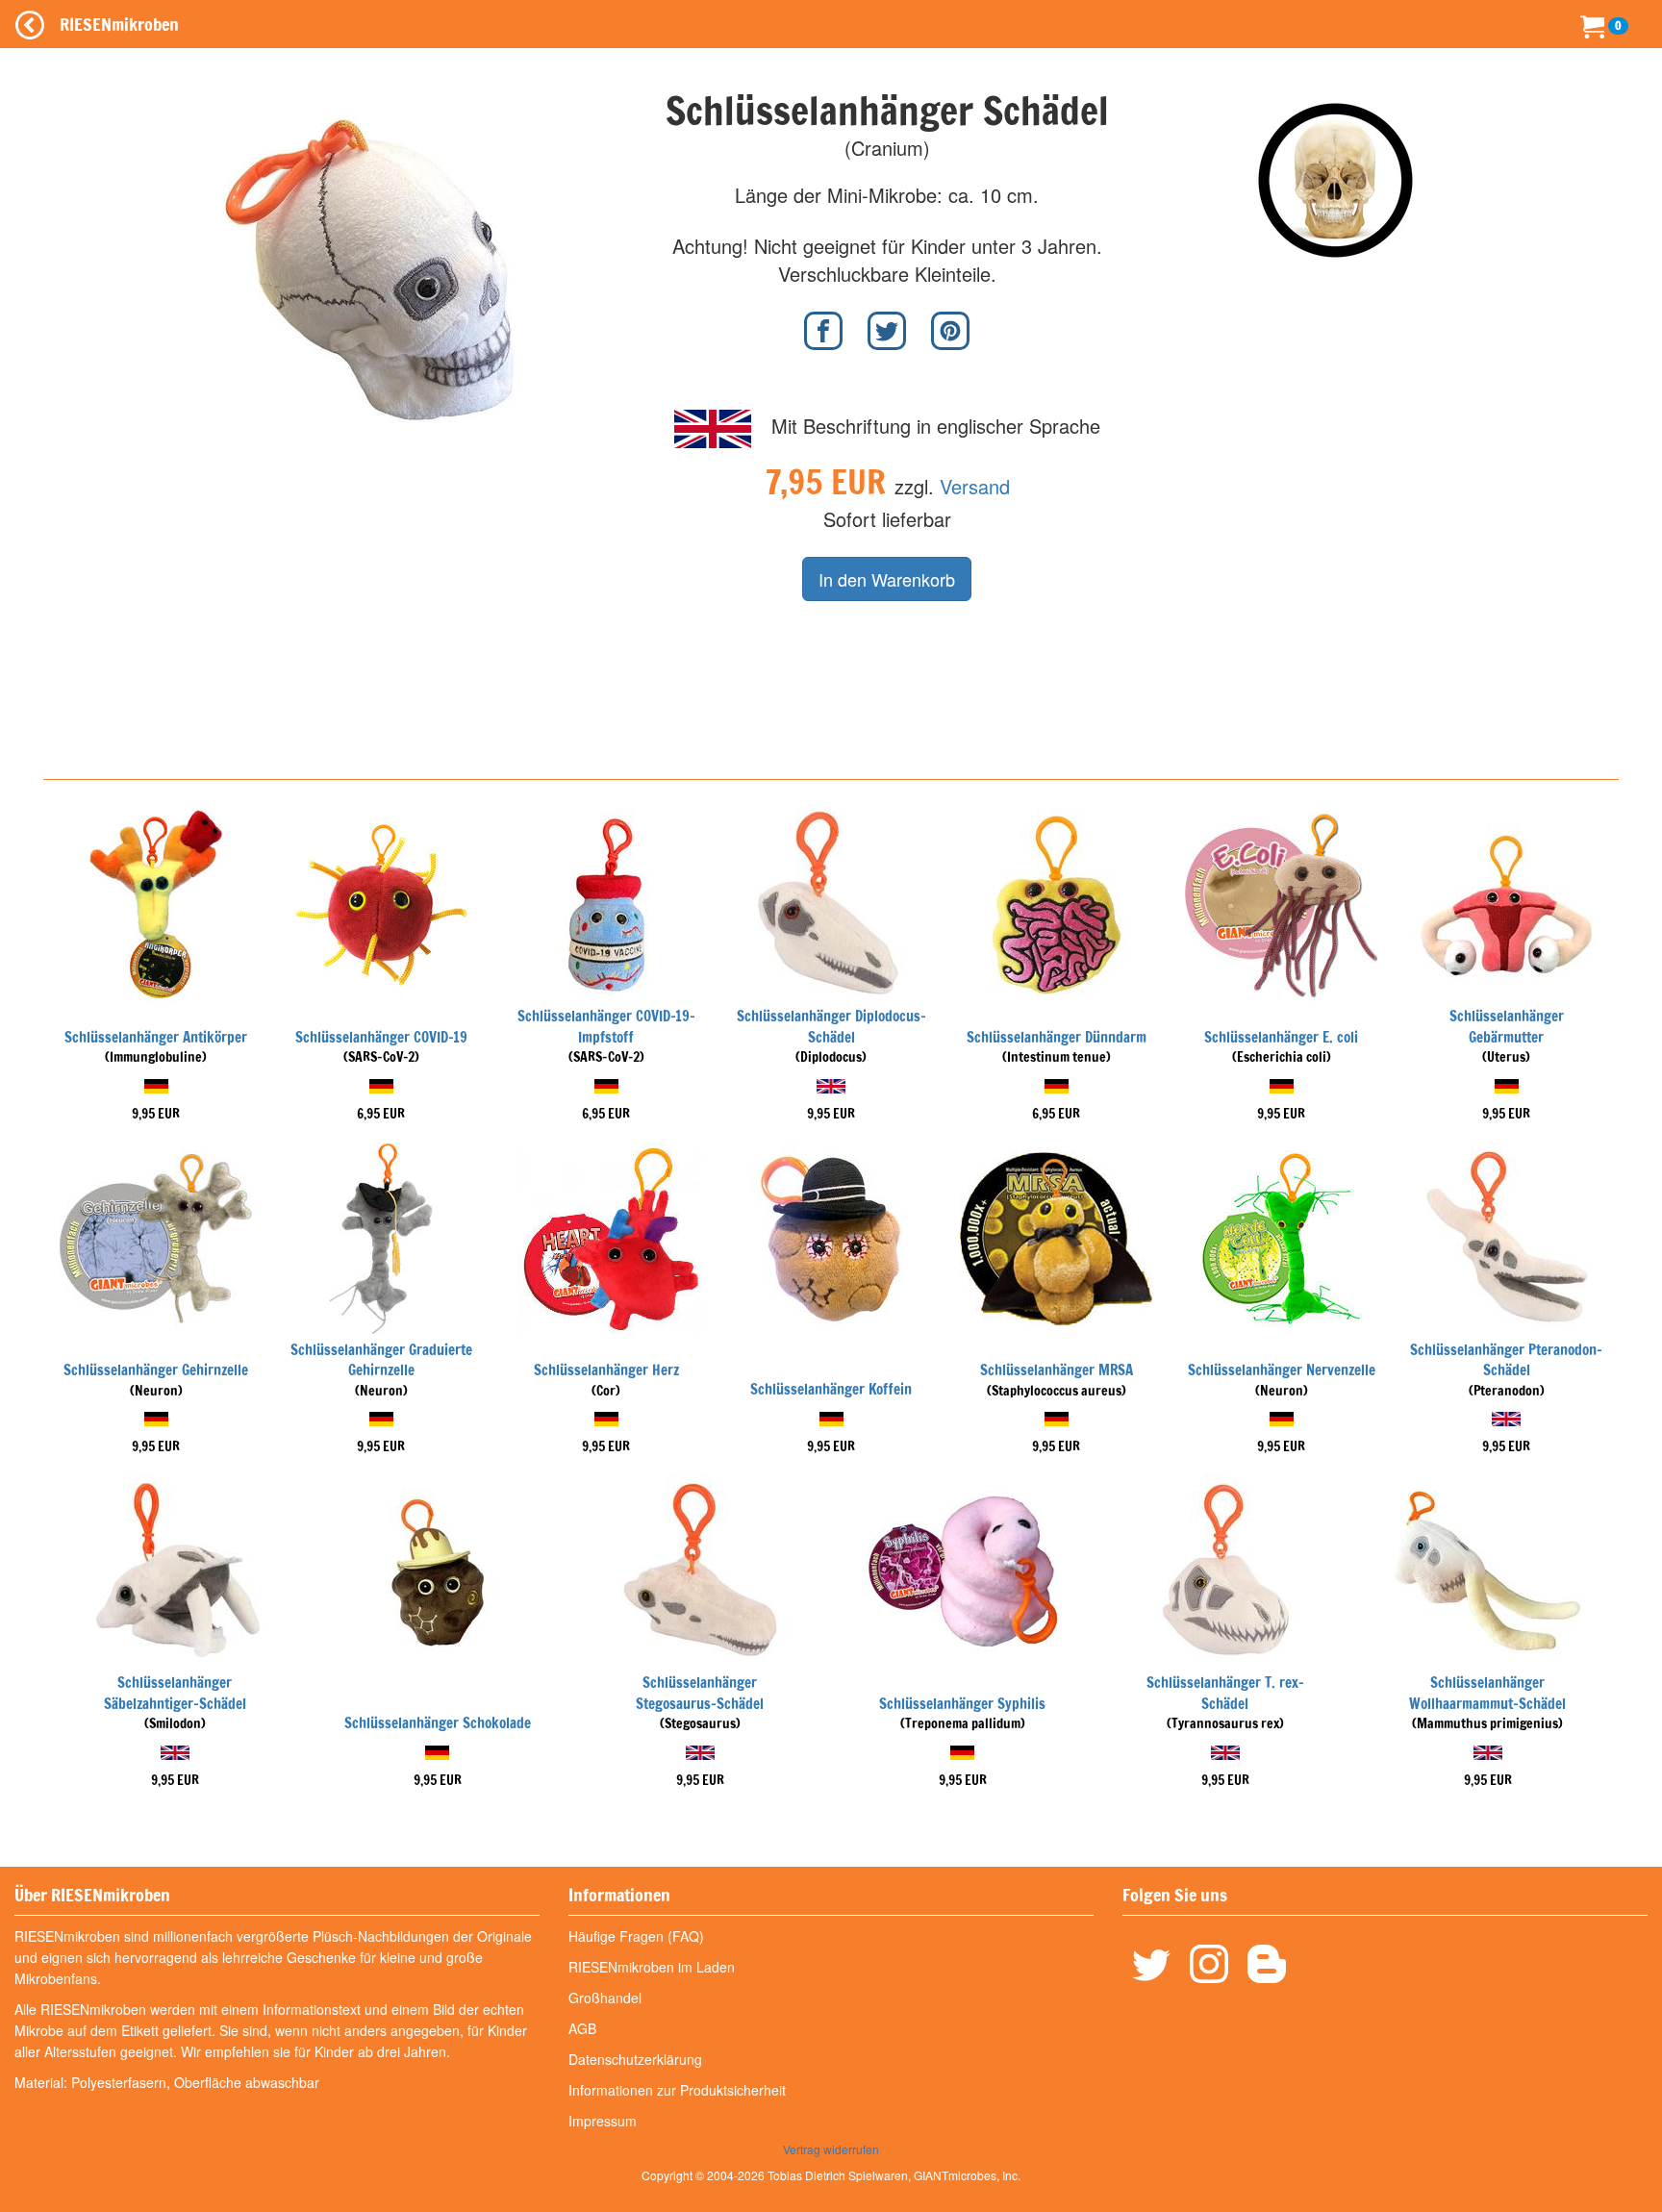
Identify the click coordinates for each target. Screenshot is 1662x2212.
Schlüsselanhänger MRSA (1057, 1370)
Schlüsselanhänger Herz (606, 1370)
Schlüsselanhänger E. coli (1281, 1037)
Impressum (603, 2121)
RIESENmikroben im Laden (652, 1967)
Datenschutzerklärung (635, 2059)
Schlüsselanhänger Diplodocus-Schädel (831, 1026)
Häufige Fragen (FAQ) (636, 1936)
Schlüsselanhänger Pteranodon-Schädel (1506, 1360)
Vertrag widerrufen (831, 2149)
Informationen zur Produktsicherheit (677, 2090)
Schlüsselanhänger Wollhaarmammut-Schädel (1487, 1693)
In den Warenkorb (887, 579)
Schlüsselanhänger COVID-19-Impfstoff (606, 1026)
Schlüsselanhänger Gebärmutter (1507, 1026)
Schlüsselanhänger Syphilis (962, 1704)
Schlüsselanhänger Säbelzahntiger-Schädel (175, 1693)
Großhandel (605, 1998)
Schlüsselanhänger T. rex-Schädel (1225, 1693)
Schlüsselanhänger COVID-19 (381, 1037)
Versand (975, 486)
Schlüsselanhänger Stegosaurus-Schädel (700, 1693)
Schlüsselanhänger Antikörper (156, 1037)
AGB (582, 2028)
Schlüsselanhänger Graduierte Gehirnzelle (381, 1360)
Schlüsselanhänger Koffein (831, 1389)
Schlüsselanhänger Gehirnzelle (156, 1370)
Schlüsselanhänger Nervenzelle (1282, 1370)
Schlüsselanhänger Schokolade (438, 1723)
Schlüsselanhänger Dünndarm (1057, 1037)
